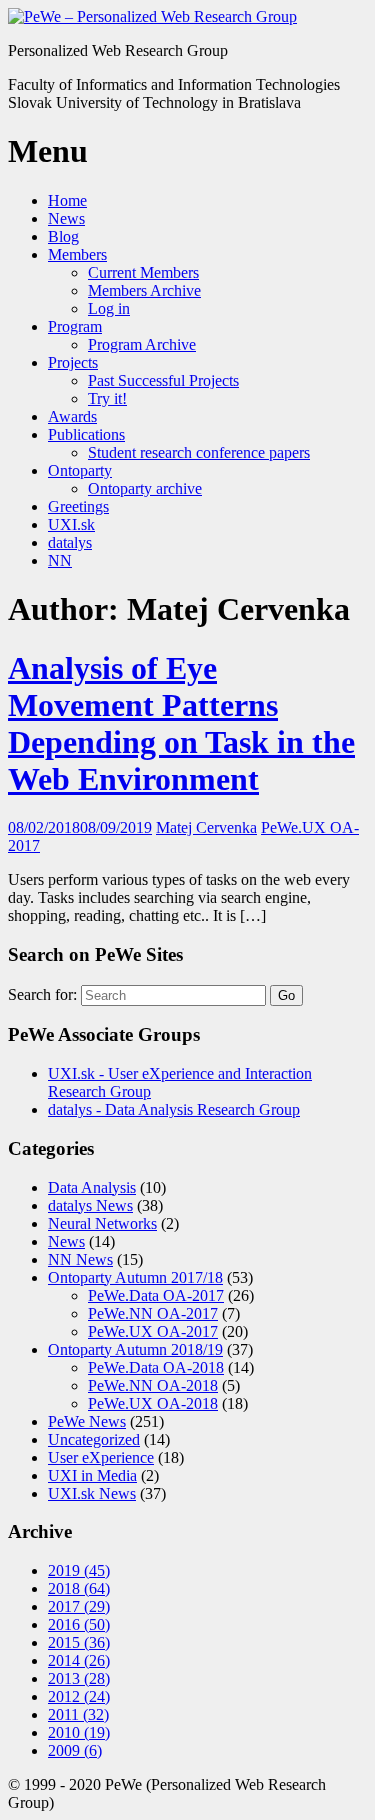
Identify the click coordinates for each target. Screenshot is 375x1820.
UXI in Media (92, 1475)
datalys (70, 542)
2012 (79, 1696)
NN (60, 560)
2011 (78, 1714)
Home (67, 200)
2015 (79, 1642)
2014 (79, 1660)
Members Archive (144, 290)
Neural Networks (102, 1223)
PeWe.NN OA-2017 (153, 1313)
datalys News (90, 1205)
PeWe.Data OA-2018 (156, 1367)
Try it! (107, 398)
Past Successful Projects (163, 380)
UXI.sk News (92, 1493)
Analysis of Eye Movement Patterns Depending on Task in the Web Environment (181, 723)
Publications (86, 434)
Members (77, 254)
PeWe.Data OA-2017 (156, 1295)
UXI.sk (71, 524)
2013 (79, 1678)
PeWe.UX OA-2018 (153, 1403)
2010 (79, 1732)
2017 (79, 1606)
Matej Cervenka (206, 827)
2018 (79, 1588)
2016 (79, 1624)
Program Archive (142, 344)
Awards (72, 416)
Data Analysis (92, 1187)
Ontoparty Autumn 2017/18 (135, 1277)
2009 (75, 1750)
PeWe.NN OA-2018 (153, 1385)
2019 (79, 1570)
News (66, 218)
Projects (73, 362)
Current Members (143, 272)
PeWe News (87, 1421)
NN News (80, 1259)
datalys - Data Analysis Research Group (174, 1109)
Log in (109, 308)
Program (75, 326)
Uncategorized (94, 1439)
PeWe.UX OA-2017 (153, 1331)
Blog (63, 236)
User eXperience (101, 1457)
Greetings (78, 506)
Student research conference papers (199, 452)
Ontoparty (80, 470)
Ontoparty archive (145, 488)
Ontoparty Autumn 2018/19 (135, 1349)
